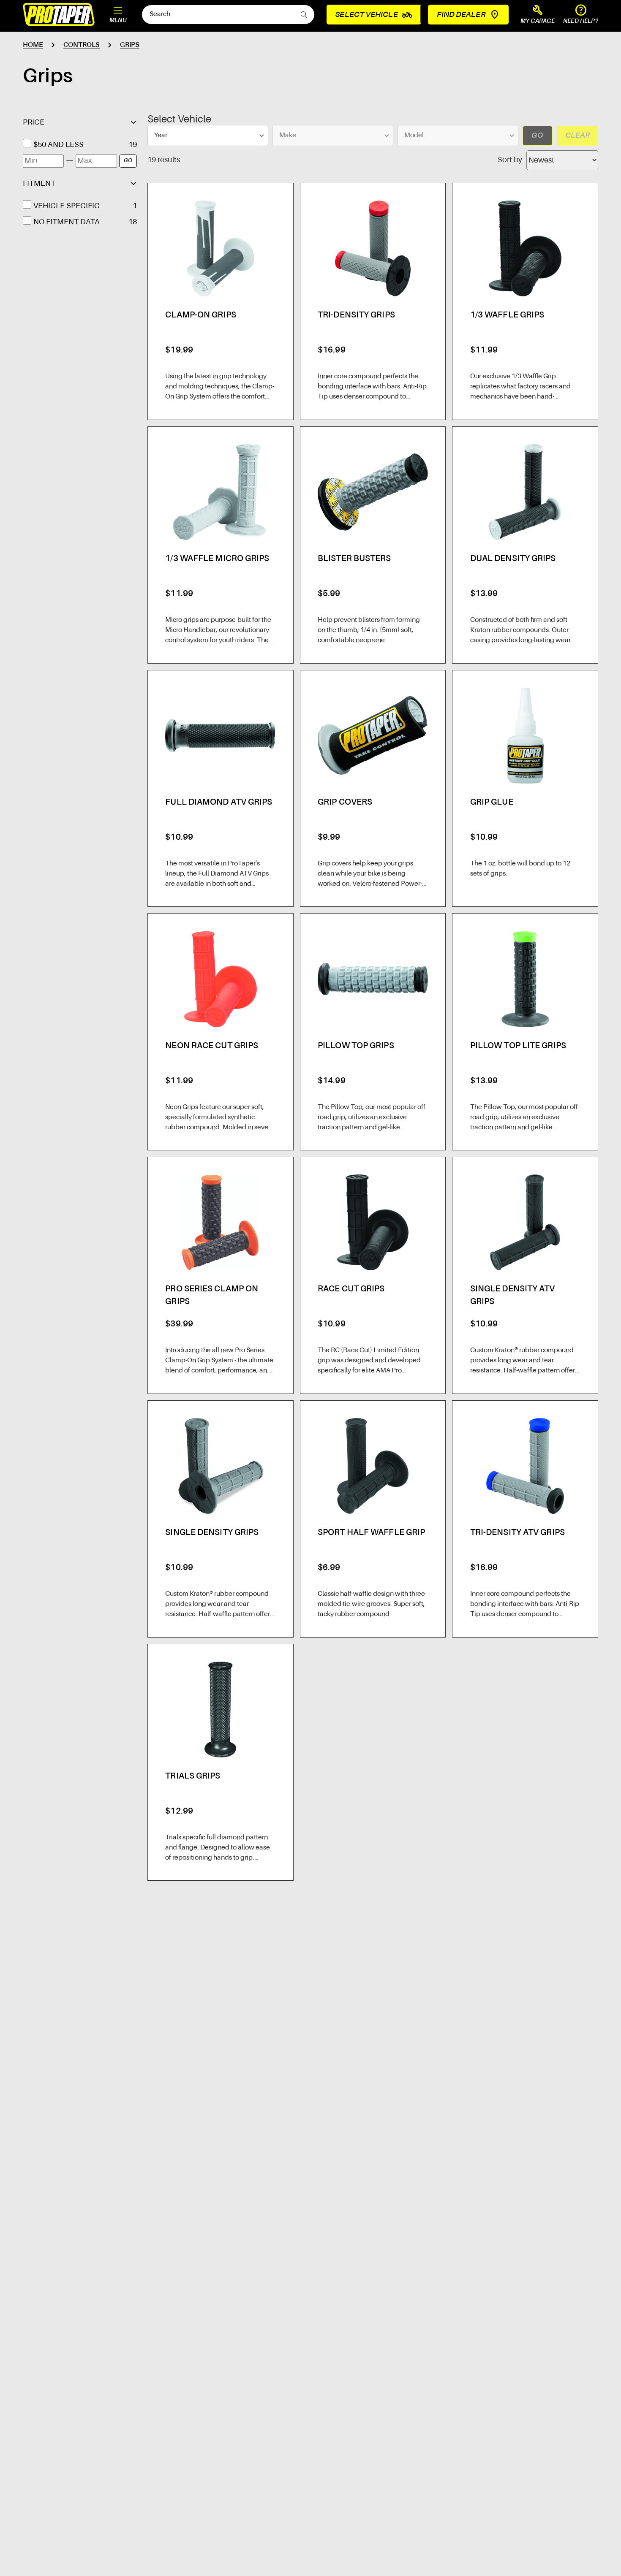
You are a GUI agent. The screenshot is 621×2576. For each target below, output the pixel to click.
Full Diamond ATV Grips (219, 803)
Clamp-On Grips (200, 315)
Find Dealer (461, 15)
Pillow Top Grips (356, 1046)
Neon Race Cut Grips (212, 1046)
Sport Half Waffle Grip (371, 1533)
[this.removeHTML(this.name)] (220, 248)
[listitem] (79, 145)
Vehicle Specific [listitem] (67, 206)
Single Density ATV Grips (513, 1296)
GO (128, 161)
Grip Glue (492, 803)
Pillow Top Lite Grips (518, 1046)
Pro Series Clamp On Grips (212, 1296)
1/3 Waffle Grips (507, 315)
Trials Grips (193, 1776)
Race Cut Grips (351, 1289)
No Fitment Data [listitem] (67, 222)
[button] (538, 15)
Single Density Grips (212, 1533)
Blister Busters (354, 559)
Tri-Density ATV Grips (517, 1533)
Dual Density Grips (513, 559)
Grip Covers (345, 803)
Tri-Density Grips (356, 315)
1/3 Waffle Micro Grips (217, 559)
